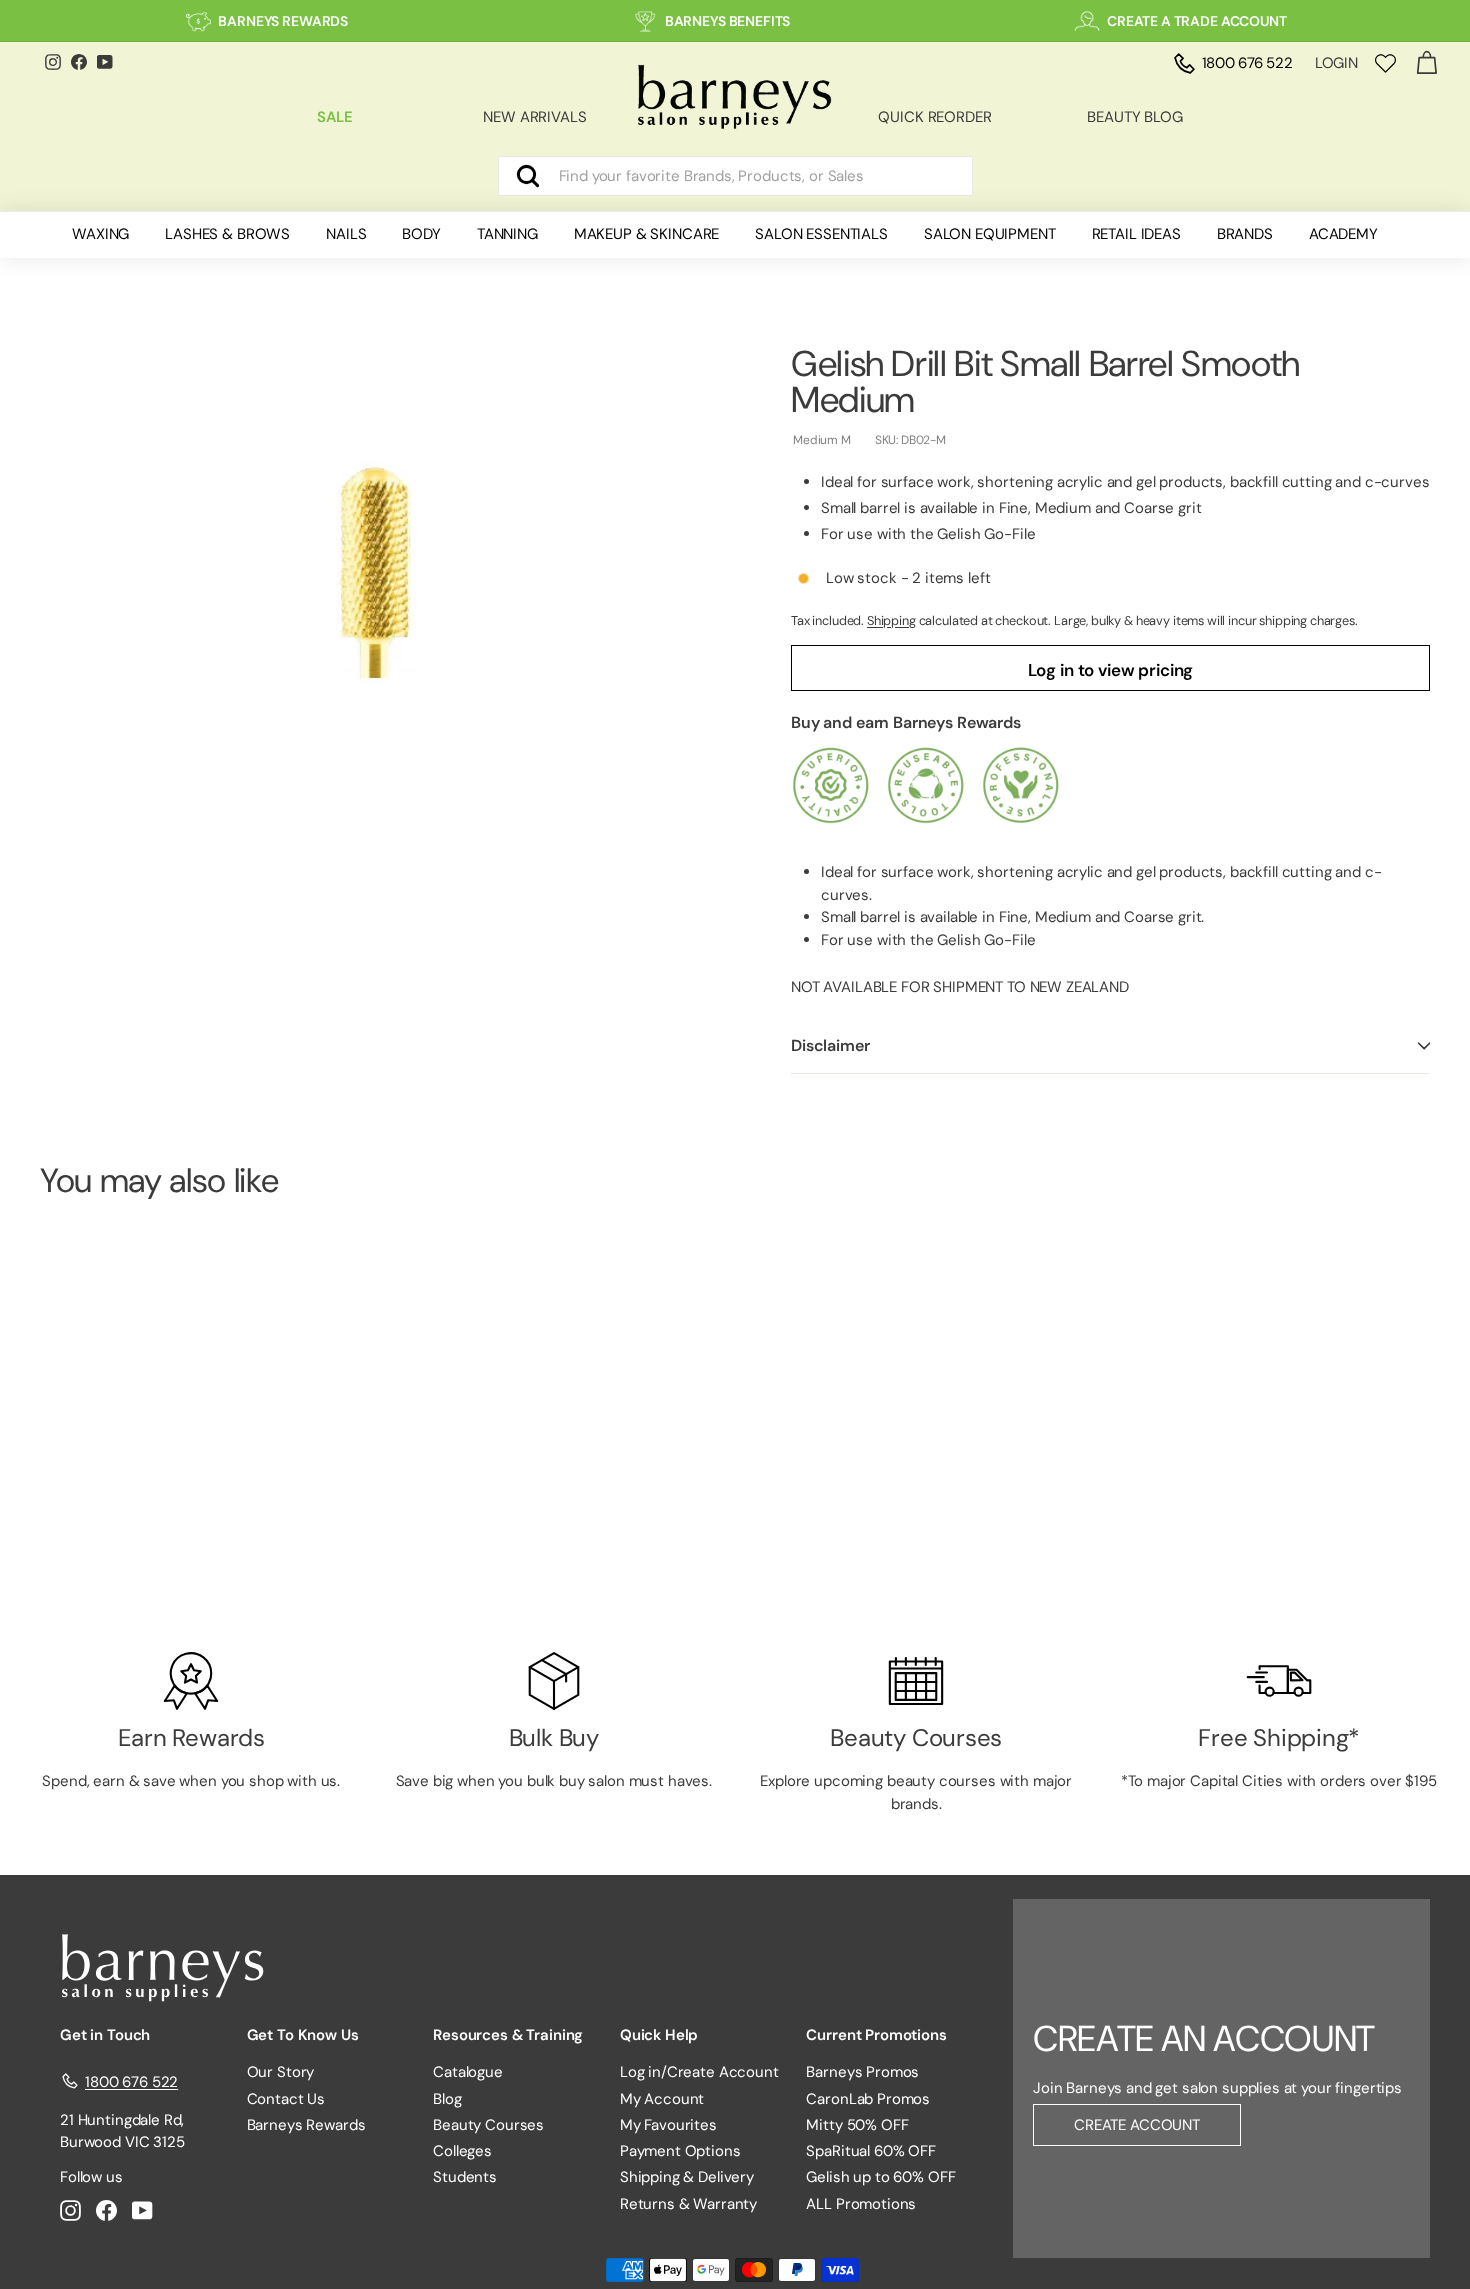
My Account (662, 2099)
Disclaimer (830, 1045)
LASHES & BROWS (227, 234)
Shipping (891, 620)
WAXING (100, 234)
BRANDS (1245, 234)
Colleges (462, 2151)
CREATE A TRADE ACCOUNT (1197, 21)
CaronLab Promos (868, 2099)
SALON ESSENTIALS (821, 234)
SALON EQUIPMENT (990, 234)
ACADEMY (1343, 234)
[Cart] (1426, 63)
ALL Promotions (861, 2204)
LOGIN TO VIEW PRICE (147, 1557)
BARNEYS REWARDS (283, 21)
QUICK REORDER (934, 117)
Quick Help (659, 2035)
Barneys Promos (862, 2072)
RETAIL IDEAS (1136, 234)
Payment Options (680, 2151)
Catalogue (468, 2072)
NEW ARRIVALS (534, 117)
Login (1336, 63)
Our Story (281, 2072)
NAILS (346, 234)
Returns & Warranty (688, 2204)
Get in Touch (105, 2035)
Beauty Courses (488, 2125)
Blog (447, 2099)
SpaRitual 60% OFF (870, 2151)
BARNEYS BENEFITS (728, 21)
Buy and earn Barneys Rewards (906, 722)
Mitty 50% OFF (857, 2125)
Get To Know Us (303, 2035)
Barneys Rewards (306, 2125)
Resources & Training (508, 2035)
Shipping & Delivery (687, 2177)
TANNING (507, 234)
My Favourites (668, 2125)
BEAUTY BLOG (1134, 117)
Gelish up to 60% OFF (880, 2177)
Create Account (1137, 2125)
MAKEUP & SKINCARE (646, 234)
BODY (421, 234)
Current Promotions (876, 2035)
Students (465, 2177)
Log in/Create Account (699, 2072)
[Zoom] (381, 564)
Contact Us (286, 2099)
